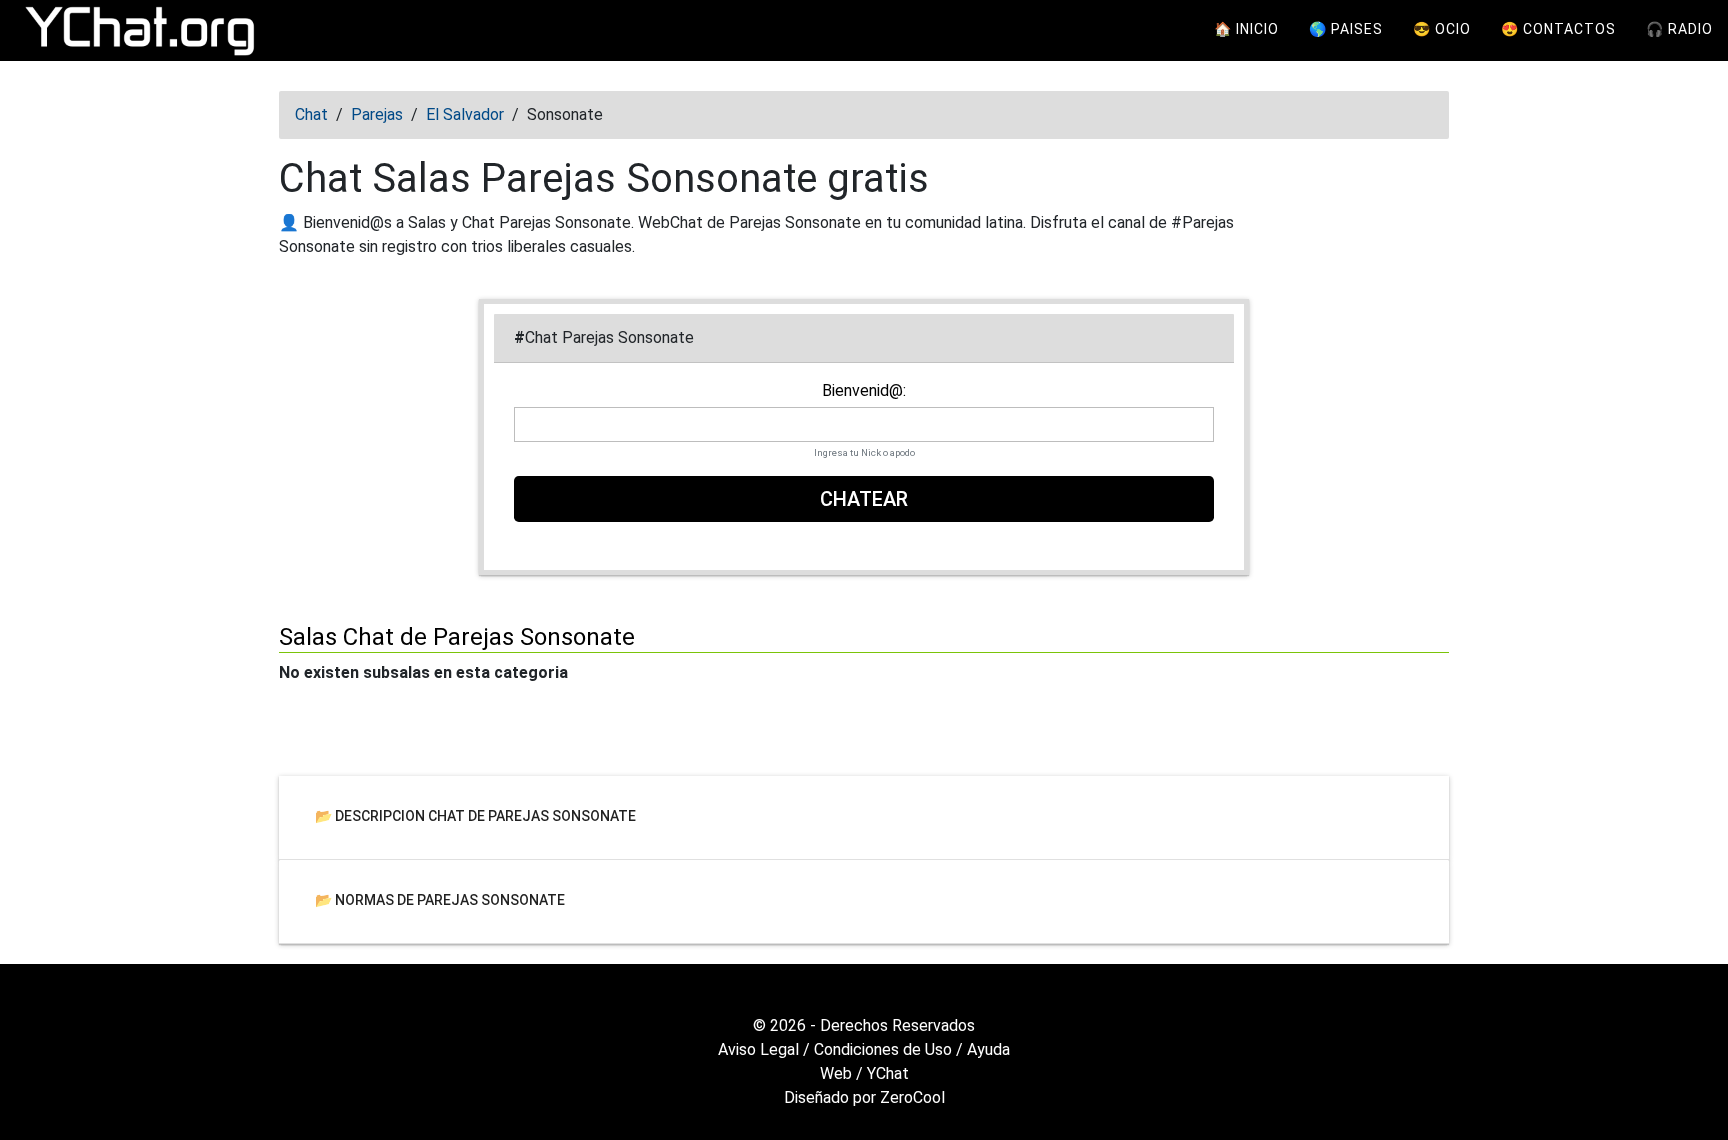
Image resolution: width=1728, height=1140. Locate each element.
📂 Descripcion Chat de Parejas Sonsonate (475, 815)
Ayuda (988, 1049)
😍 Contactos (1558, 29)
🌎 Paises (1346, 29)
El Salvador (465, 114)
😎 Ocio (1442, 29)
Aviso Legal (758, 1049)
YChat (888, 1073)
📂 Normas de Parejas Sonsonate (440, 899)
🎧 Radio (1679, 29)
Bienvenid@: (864, 391)
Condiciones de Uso (883, 1049)
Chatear (864, 499)
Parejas (377, 114)
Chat (311, 114)
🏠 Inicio (1246, 29)
